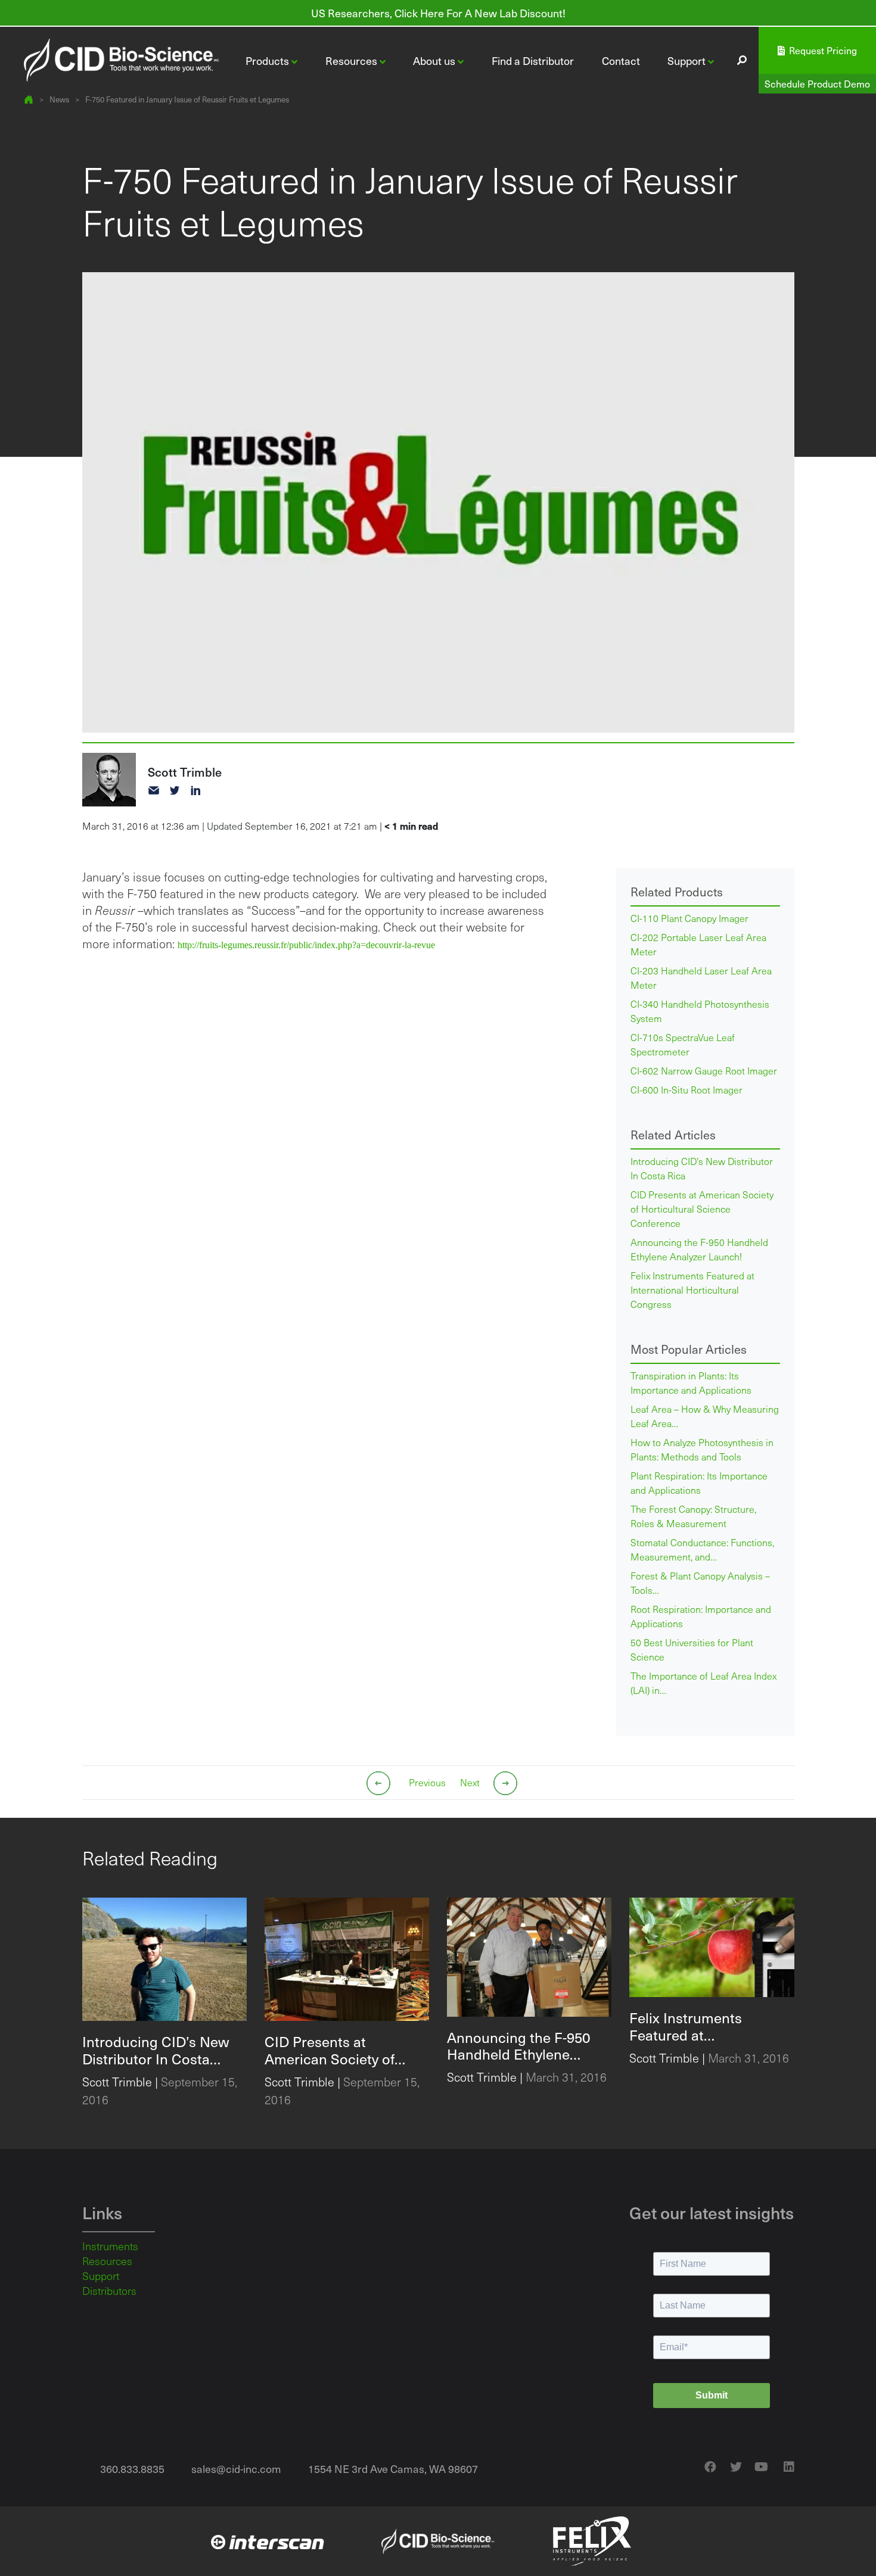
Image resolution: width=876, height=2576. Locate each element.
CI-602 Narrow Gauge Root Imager (704, 1071)
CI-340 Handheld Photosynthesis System (700, 1011)
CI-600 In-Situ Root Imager (686, 1090)
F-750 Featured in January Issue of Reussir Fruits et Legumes (187, 99)
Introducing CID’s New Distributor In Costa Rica (702, 1168)
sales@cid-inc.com (236, 2468)
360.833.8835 (132, 2468)
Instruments (110, 2246)
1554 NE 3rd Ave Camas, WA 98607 (393, 2468)
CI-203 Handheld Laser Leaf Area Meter (701, 978)
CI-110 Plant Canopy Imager (689, 918)
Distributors (109, 2291)
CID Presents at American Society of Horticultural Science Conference (702, 1209)
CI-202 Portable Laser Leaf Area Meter (698, 944)
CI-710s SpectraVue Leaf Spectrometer (683, 1044)
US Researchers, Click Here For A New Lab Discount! (438, 13)
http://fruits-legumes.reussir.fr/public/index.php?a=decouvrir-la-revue (306, 945)
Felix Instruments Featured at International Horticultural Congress (692, 1290)
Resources (107, 2261)
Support (101, 2276)
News (59, 99)
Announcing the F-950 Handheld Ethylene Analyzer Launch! (699, 1249)
